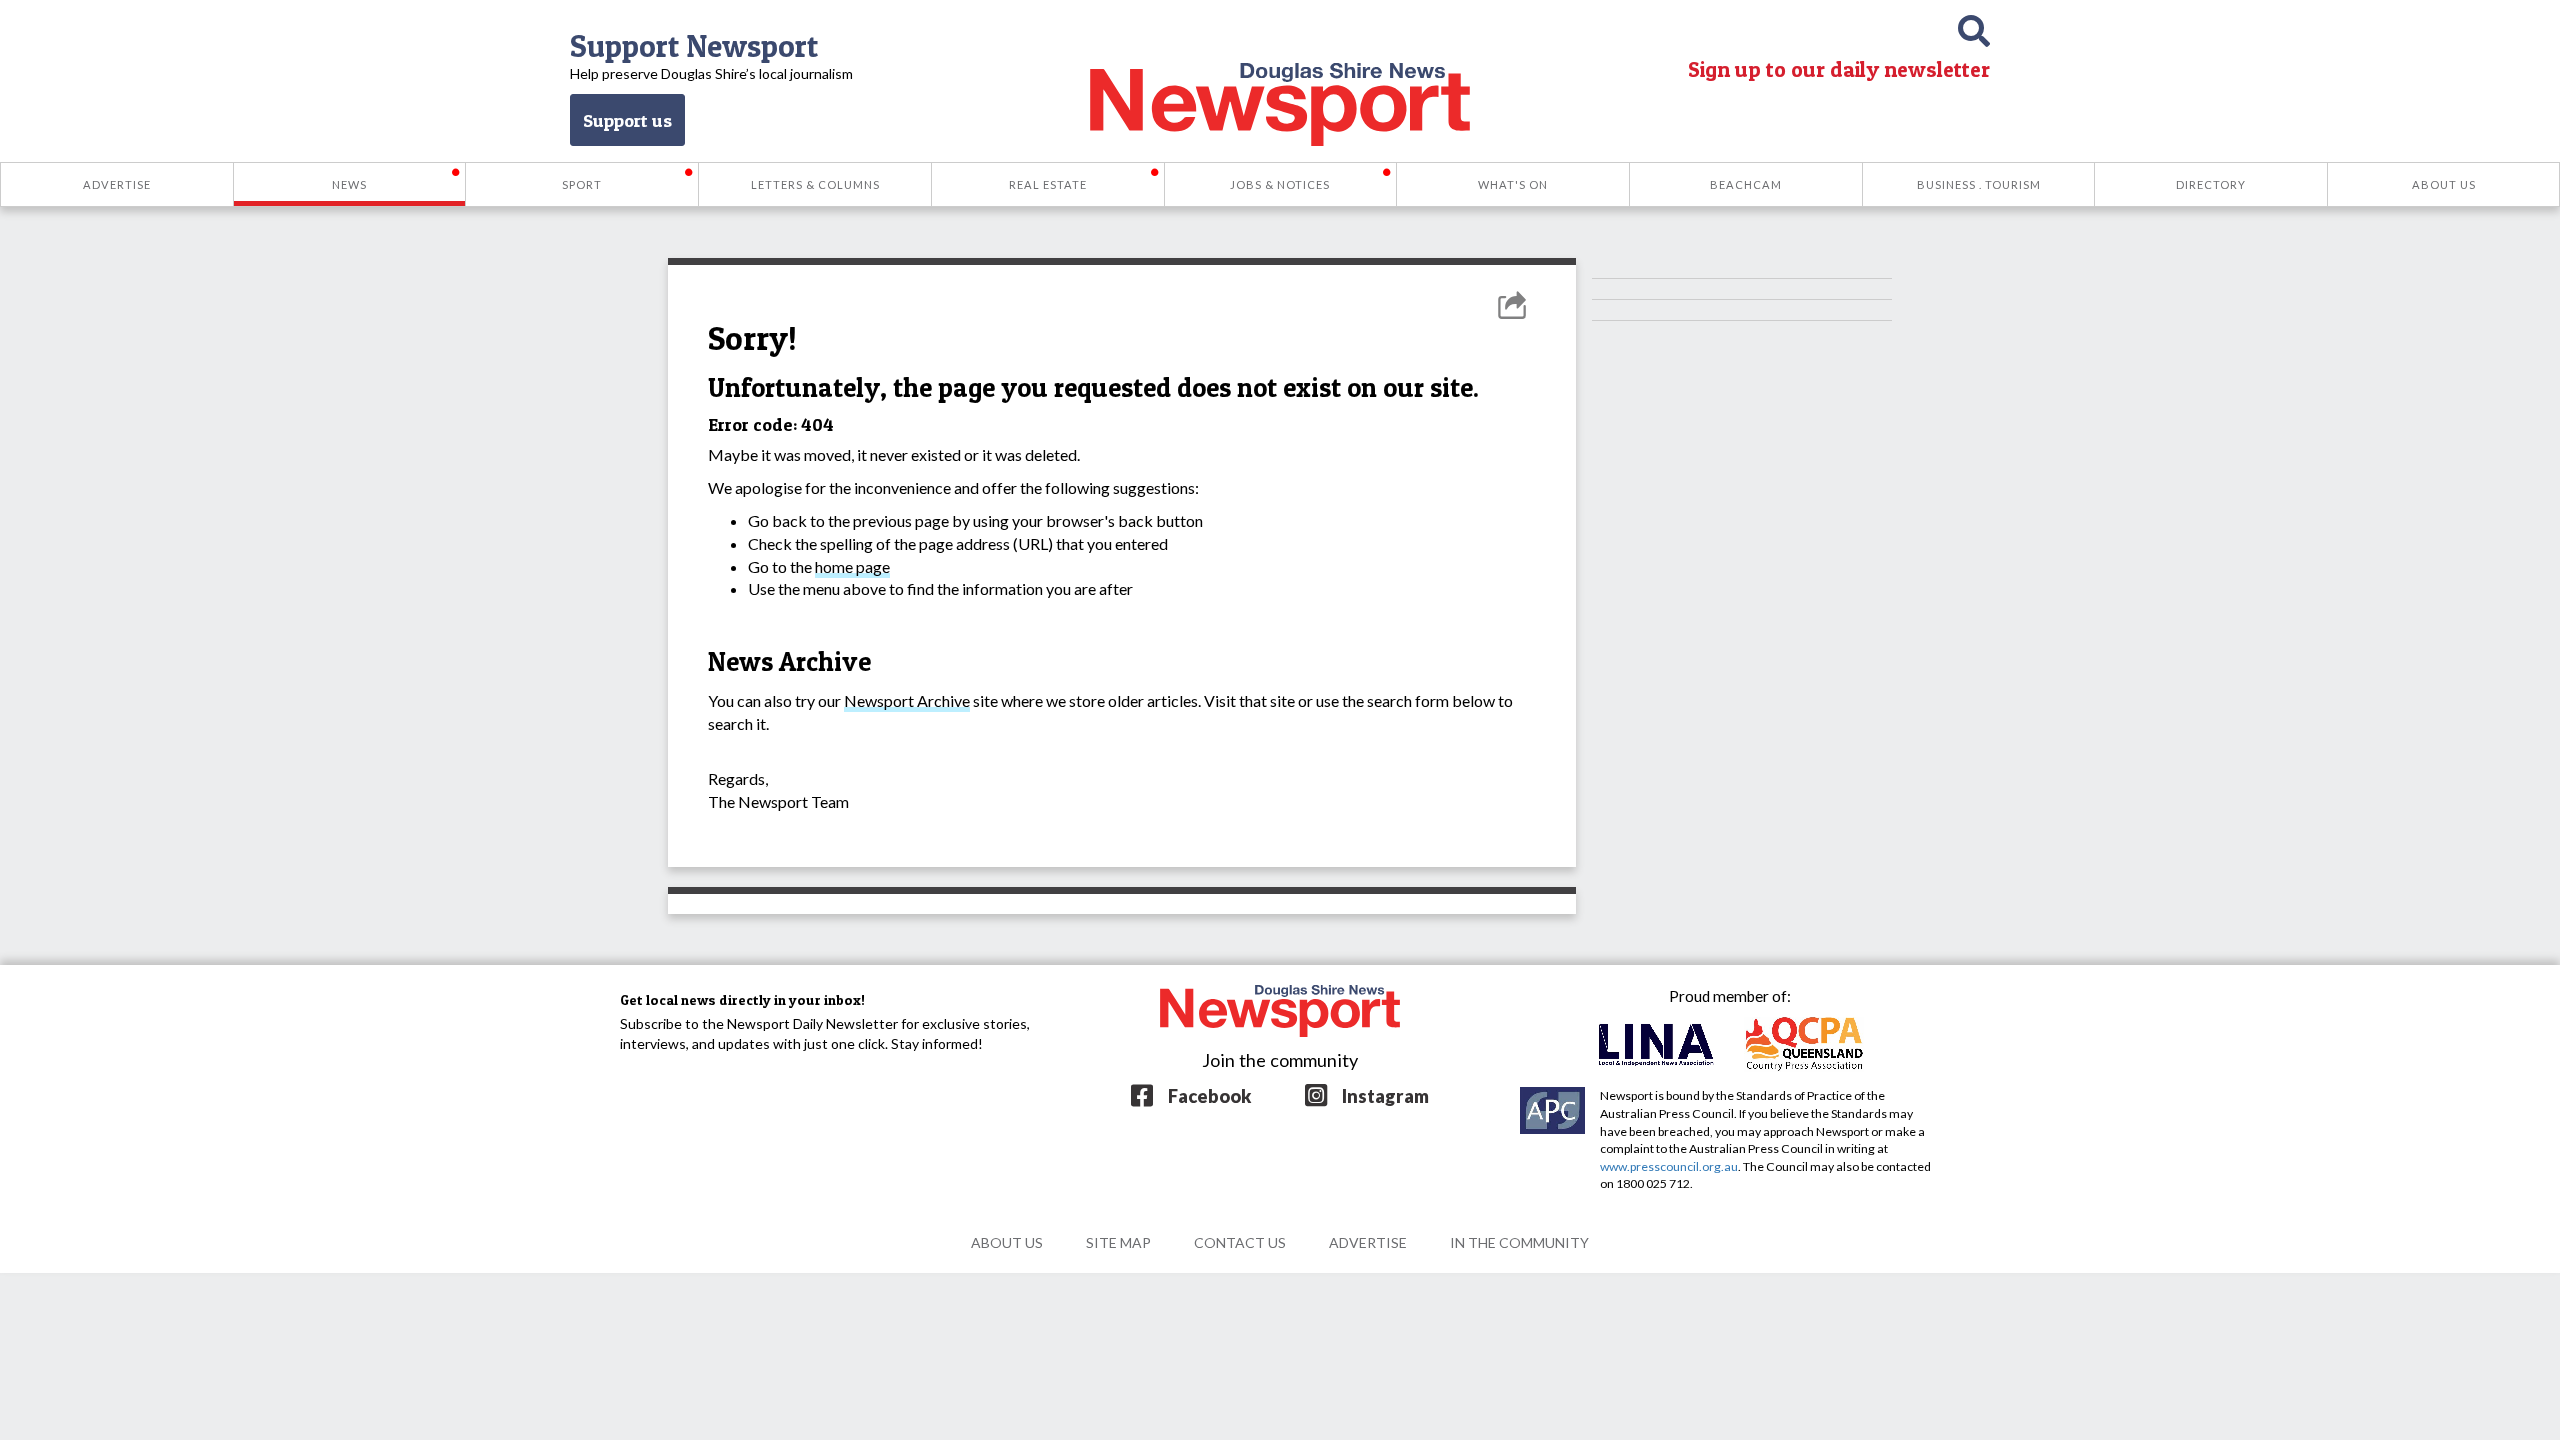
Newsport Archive (907, 700)
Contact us (1240, 1242)
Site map (1118, 1242)
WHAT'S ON (1513, 184)
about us (1007, 1242)
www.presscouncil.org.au (1669, 1166)
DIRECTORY (2211, 184)
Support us (627, 120)
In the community (1519, 1242)
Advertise (1368, 1242)
